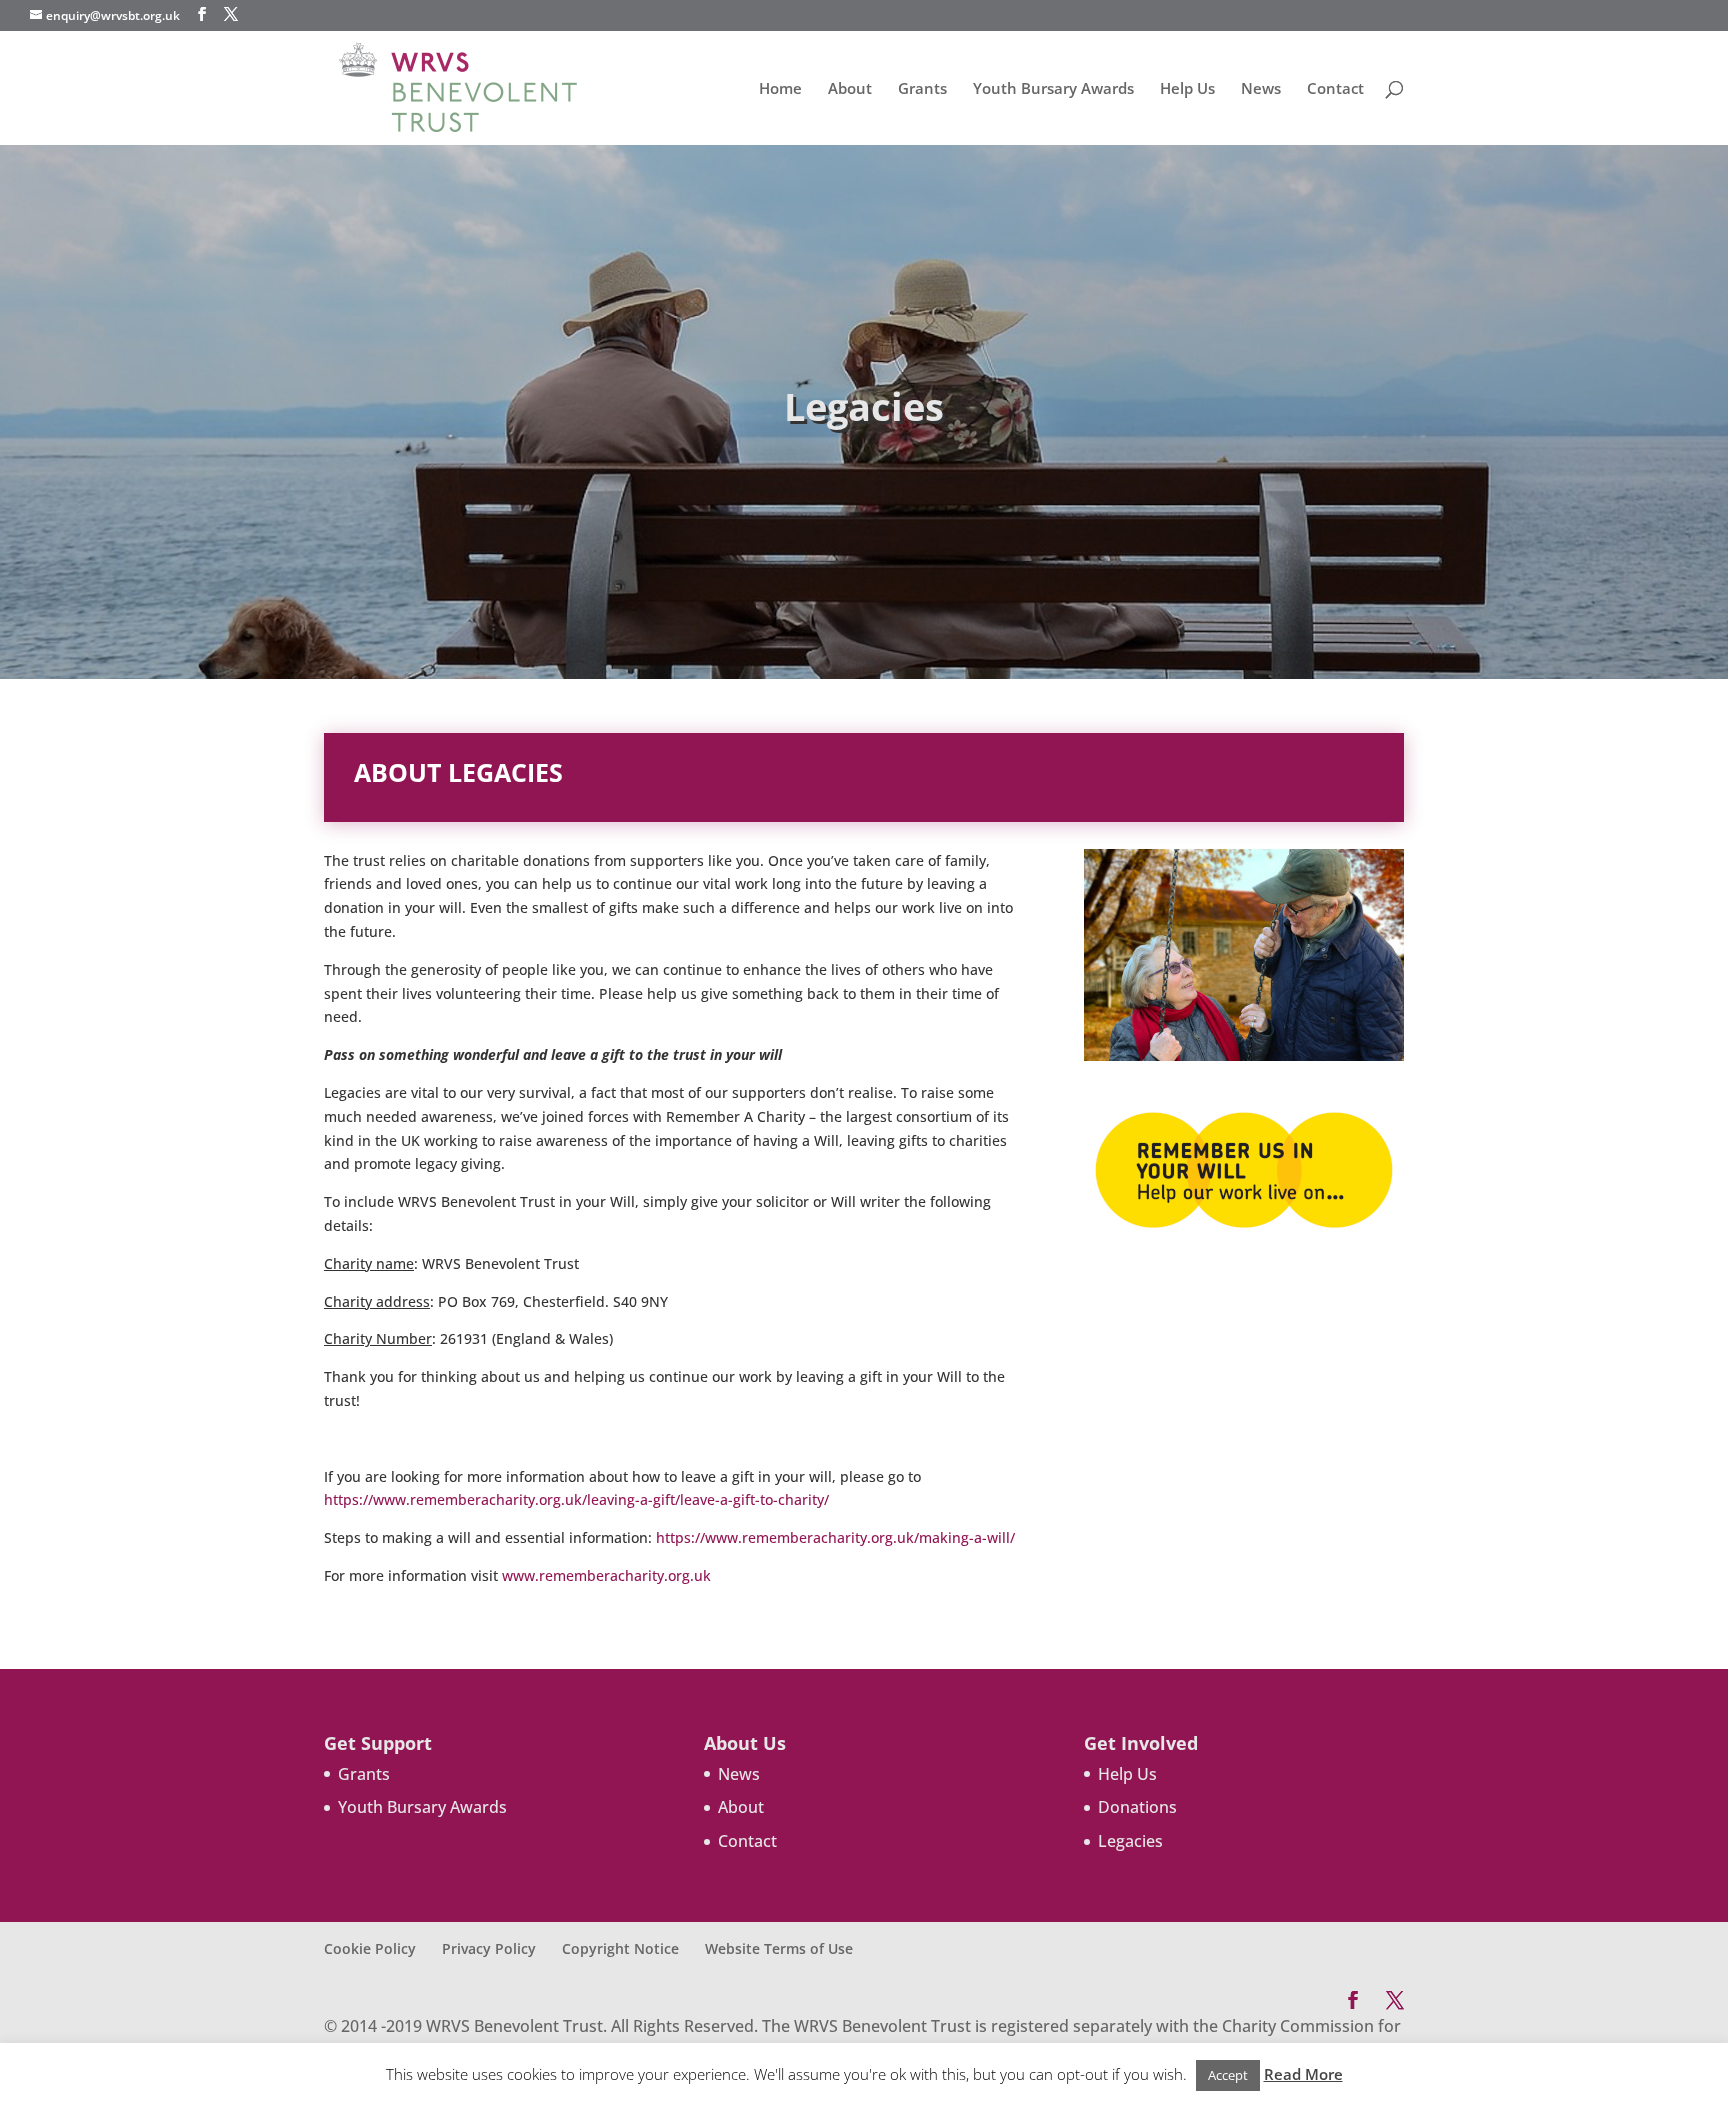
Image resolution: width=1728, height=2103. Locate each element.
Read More (1303, 2074)
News (1261, 89)
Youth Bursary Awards (1053, 89)
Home (780, 89)
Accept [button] (1228, 2075)
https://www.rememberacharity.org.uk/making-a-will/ (835, 1537)
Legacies (1130, 1841)
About (850, 89)
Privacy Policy (489, 1948)
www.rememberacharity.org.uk (606, 1575)
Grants (922, 89)
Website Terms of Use (779, 1948)
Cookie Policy (370, 1948)
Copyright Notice (620, 1948)
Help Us (1187, 89)
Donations (1137, 1807)
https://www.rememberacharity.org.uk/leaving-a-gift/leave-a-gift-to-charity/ (576, 1499)
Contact (1335, 89)
